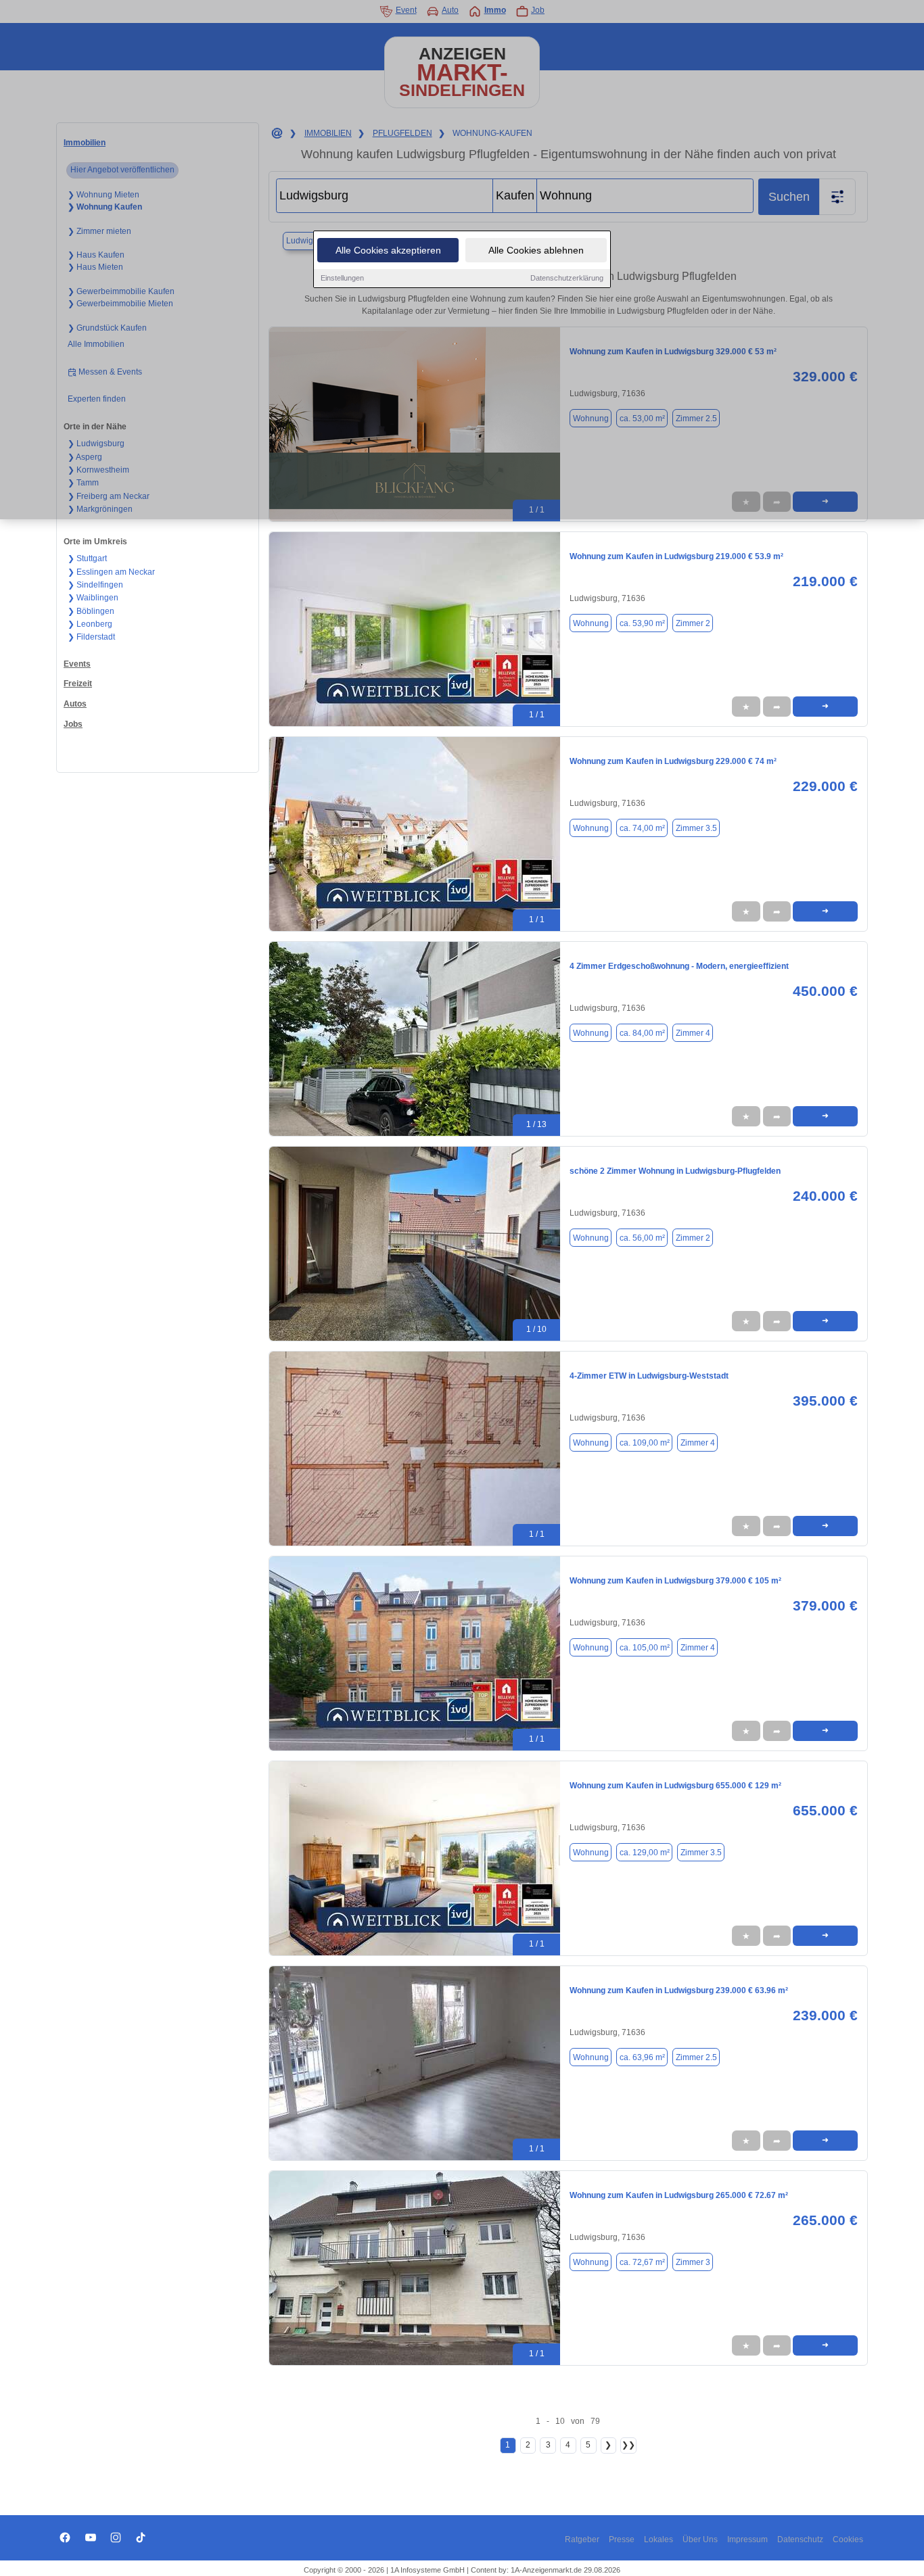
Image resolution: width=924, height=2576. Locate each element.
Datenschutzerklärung (567, 278)
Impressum (747, 2539)
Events (77, 664)
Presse (622, 2539)
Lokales (659, 2539)
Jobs (73, 724)
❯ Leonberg (90, 624)
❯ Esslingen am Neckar (111, 572)
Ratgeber (582, 2539)
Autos (75, 704)
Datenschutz (800, 2539)
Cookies (848, 2539)
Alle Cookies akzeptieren (388, 250)
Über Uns (700, 2539)
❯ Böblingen (91, 611)
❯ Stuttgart (87, 558)
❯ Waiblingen (93, 598)
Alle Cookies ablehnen (536, 250)
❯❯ (628, 2445)
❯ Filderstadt (91, 637)
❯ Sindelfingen (95, 585)
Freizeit (78, 684)
